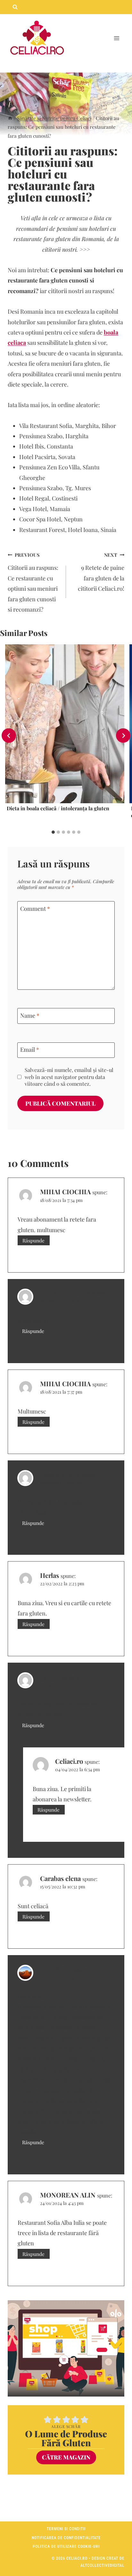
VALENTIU (56, 1969)
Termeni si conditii (66, 2529)
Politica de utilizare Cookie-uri (66, 2546)
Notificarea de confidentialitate (66, 2538)
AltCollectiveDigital (102, 2565)
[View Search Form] (15, 7)
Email (30, 1050)
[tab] (53, 832)
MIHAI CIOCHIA (65, 1192)
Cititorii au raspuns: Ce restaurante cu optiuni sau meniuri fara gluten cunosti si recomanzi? (33, 582)
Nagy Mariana (60, 1474)
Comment (35, 909)
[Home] (10, 118)
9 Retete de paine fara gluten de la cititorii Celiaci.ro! (101, 572)
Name (30, 1016)
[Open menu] (116, 38)
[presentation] (65, 724)
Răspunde (33, 1240)
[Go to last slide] (9, 736)
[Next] (123, 736)
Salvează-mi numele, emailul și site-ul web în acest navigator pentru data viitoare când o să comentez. (69, 1077)
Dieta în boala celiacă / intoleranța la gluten (58, 808)
